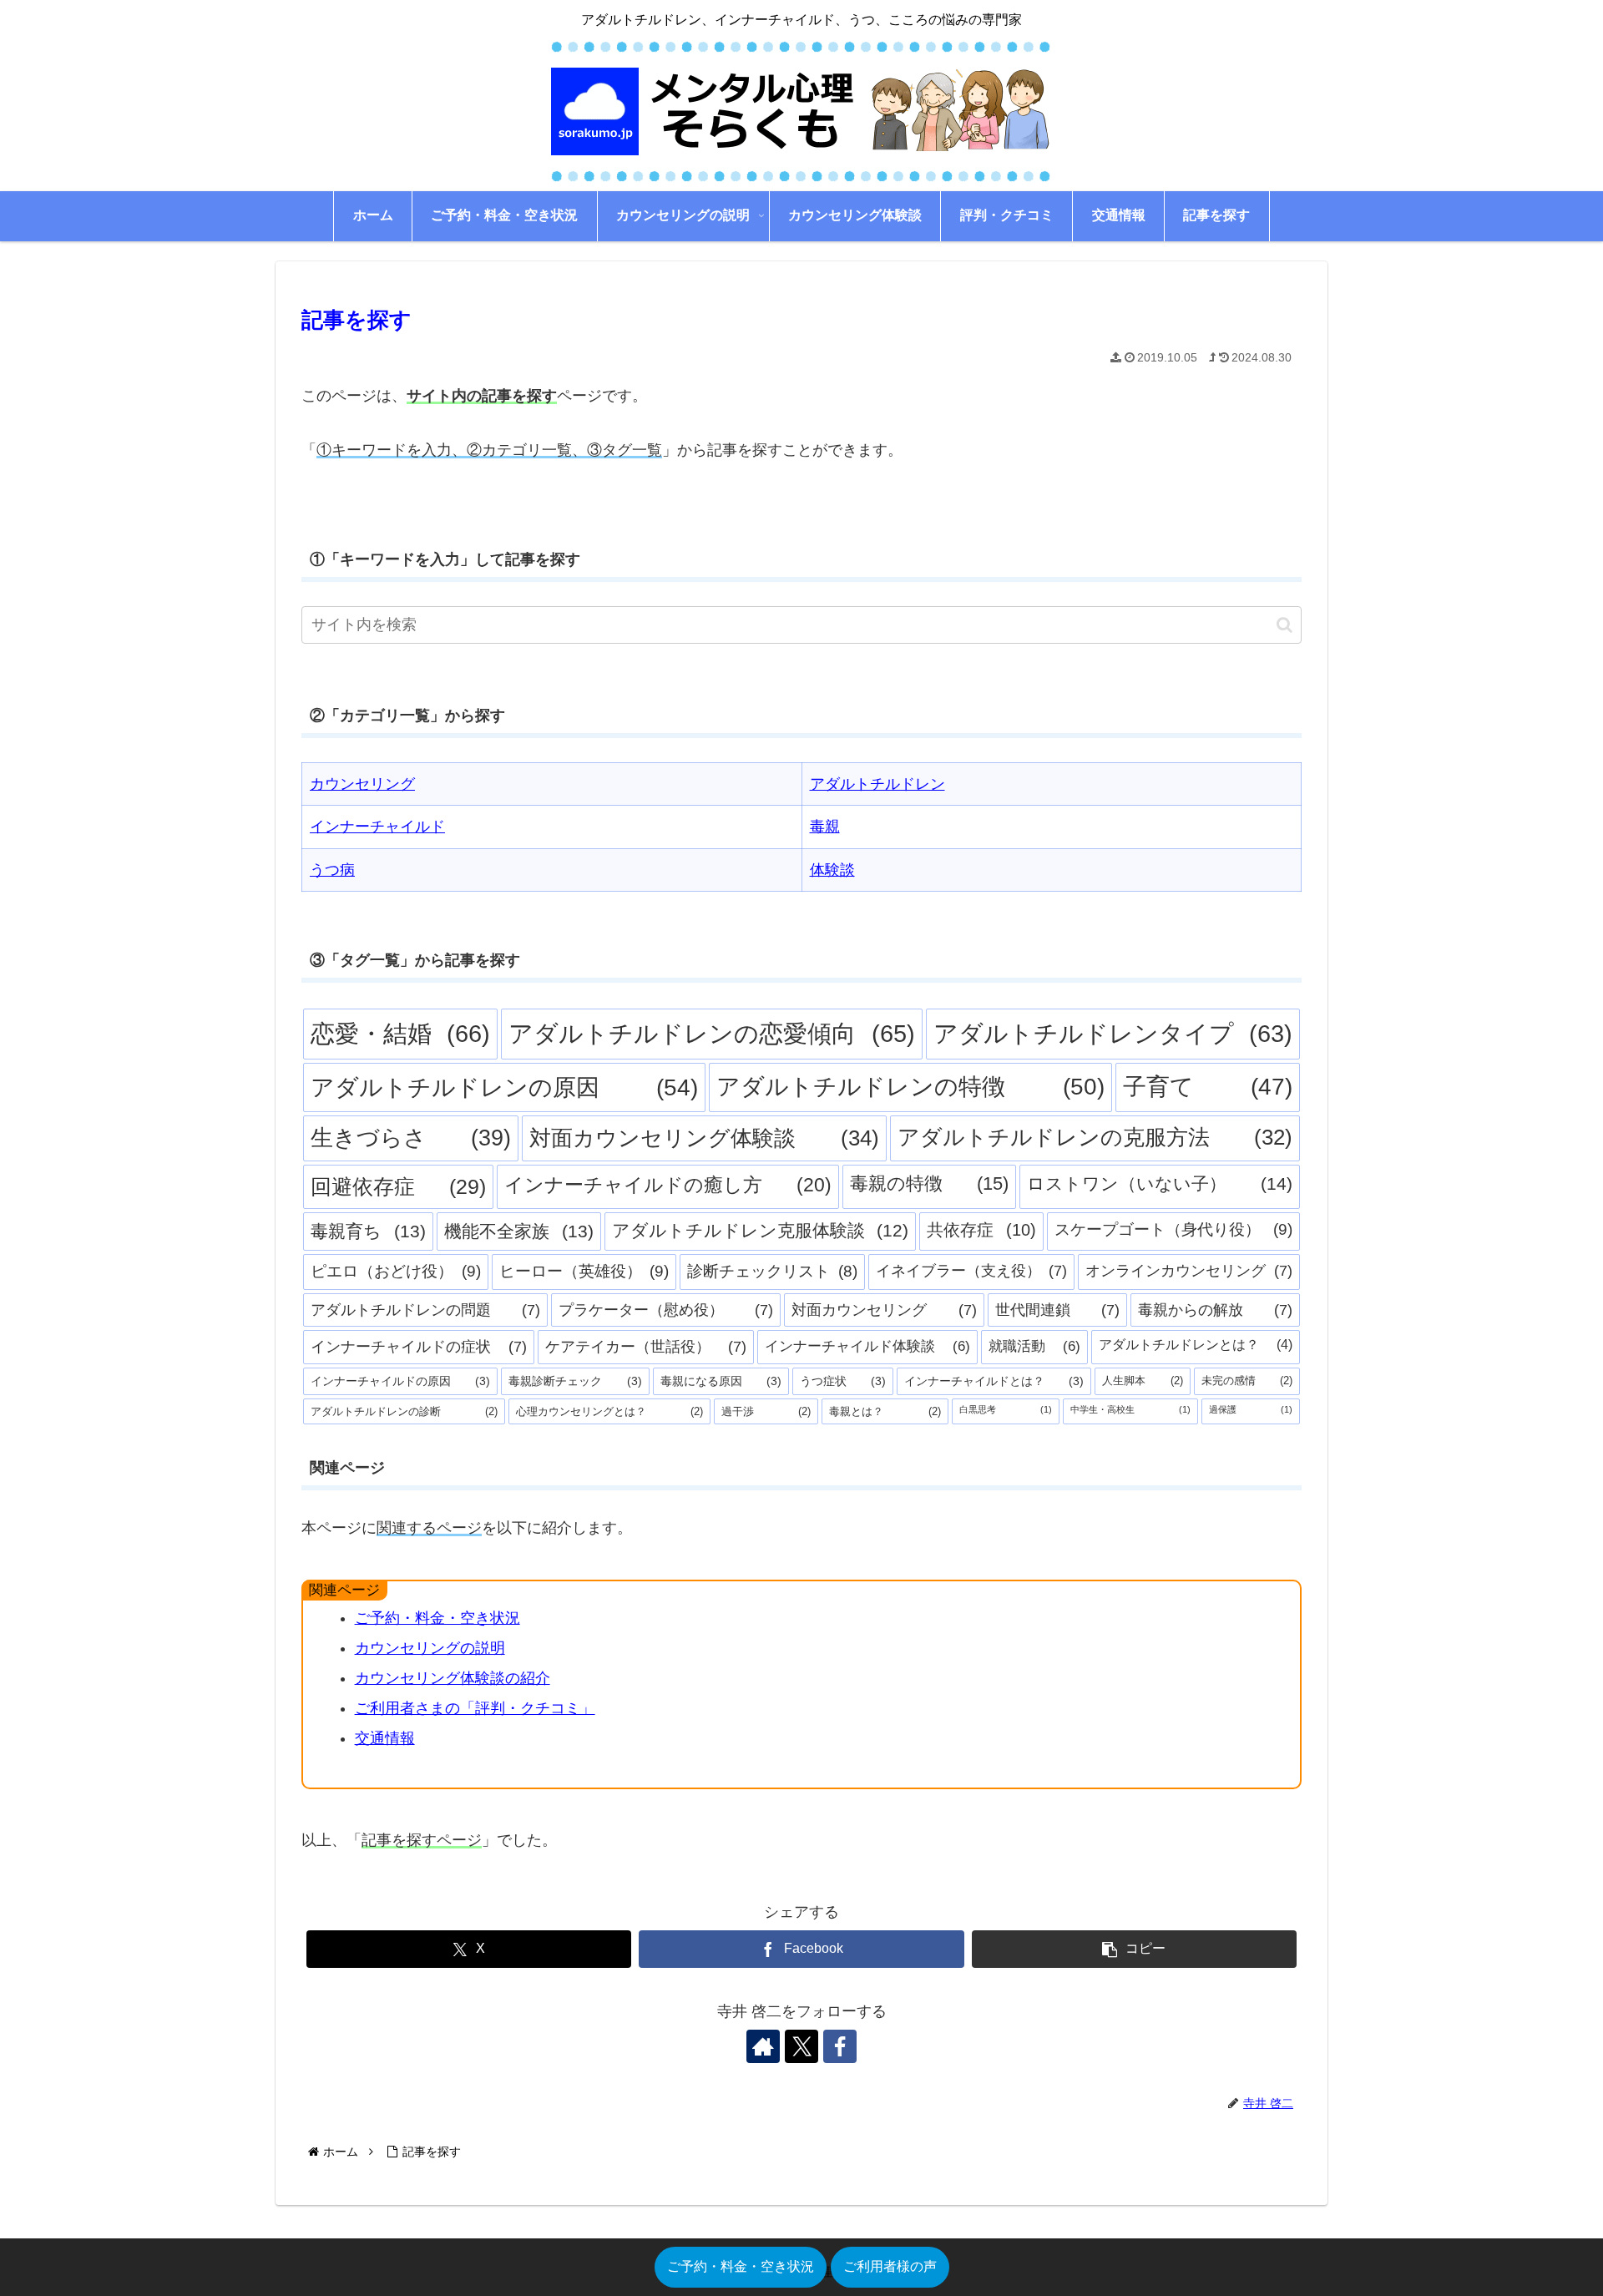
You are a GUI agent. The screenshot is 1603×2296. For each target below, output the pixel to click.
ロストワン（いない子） (1160, 1184)
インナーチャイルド (377, 827)
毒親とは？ (885, 1411)
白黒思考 (1006, 1409)
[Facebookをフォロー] (840, 2046)
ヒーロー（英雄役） (584, 1271)
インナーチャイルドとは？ (994, 1381)
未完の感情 (1247, 1381)
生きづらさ (411, 1138)
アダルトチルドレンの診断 (404, 1411)
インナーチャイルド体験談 (867, 1346)
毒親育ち (368, 1231)
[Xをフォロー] (801, 2046)
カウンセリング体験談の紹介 (453, 1678)
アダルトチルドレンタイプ (1113, 1034)
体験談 (832, 870)
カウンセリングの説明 (430, 1648)
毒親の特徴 (929, 1183)
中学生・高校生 (1130, 1409)
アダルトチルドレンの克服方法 (1095, 1137)
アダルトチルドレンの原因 (504, 1087)
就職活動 (1034, 1346)
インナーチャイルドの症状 (419, 1347)
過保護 (1251, 1409)
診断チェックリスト (772, 1271)
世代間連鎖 (1057, 1310)
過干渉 (766, 1411)
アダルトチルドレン (877, 784)
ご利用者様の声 (890, 2266)
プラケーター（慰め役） (666, 1310)
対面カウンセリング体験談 (704, 1138)
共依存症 (981, 1230)
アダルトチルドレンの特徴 (910, 1087)
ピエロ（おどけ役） (396, 1271)
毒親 (825, 827)
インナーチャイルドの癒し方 (668, 1185)
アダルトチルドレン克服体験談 (761, 1230)
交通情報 (385, 1738)
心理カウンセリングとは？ (609, 1411)
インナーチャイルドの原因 (400, 1381)
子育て (1208, 1087)
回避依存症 (398, 1186)
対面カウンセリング (884, 1310)
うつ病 (332, 870)
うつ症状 (843, 1381)
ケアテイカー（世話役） (646, 1347)
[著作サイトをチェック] (763, 2046)
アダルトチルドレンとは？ (1196, 1345)
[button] (1284, 625)
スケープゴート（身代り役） (1173, 1229)
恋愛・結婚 (400, 1033)
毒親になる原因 (721, 1381)
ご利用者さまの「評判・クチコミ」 (475, 1708)
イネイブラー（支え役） (972, 1271)
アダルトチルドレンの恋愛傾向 (711, 1034)
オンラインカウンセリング (1189, 1271)
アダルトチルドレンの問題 (425, 1310)
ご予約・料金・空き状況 (437, 1618)
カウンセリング (362, 784)
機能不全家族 (519, 1231)
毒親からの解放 (1215, 1310)
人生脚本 (1142, 1381)
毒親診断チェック (575, 1381)
